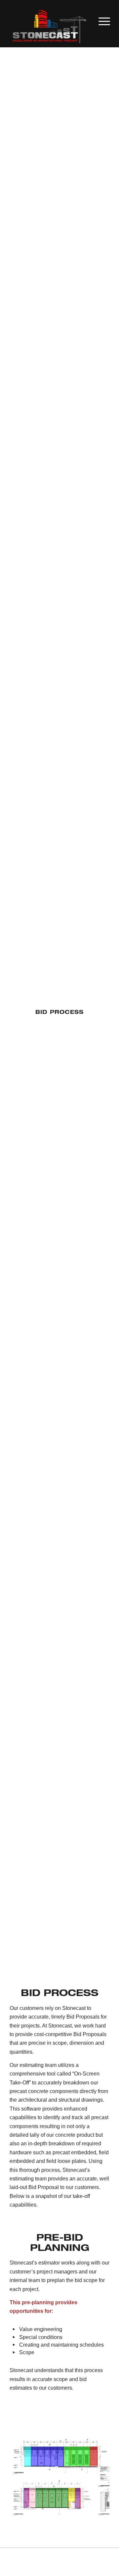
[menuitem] (101, 20)
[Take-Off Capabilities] (59, 2477)
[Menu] (101, 20)
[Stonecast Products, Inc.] (49, 27)
